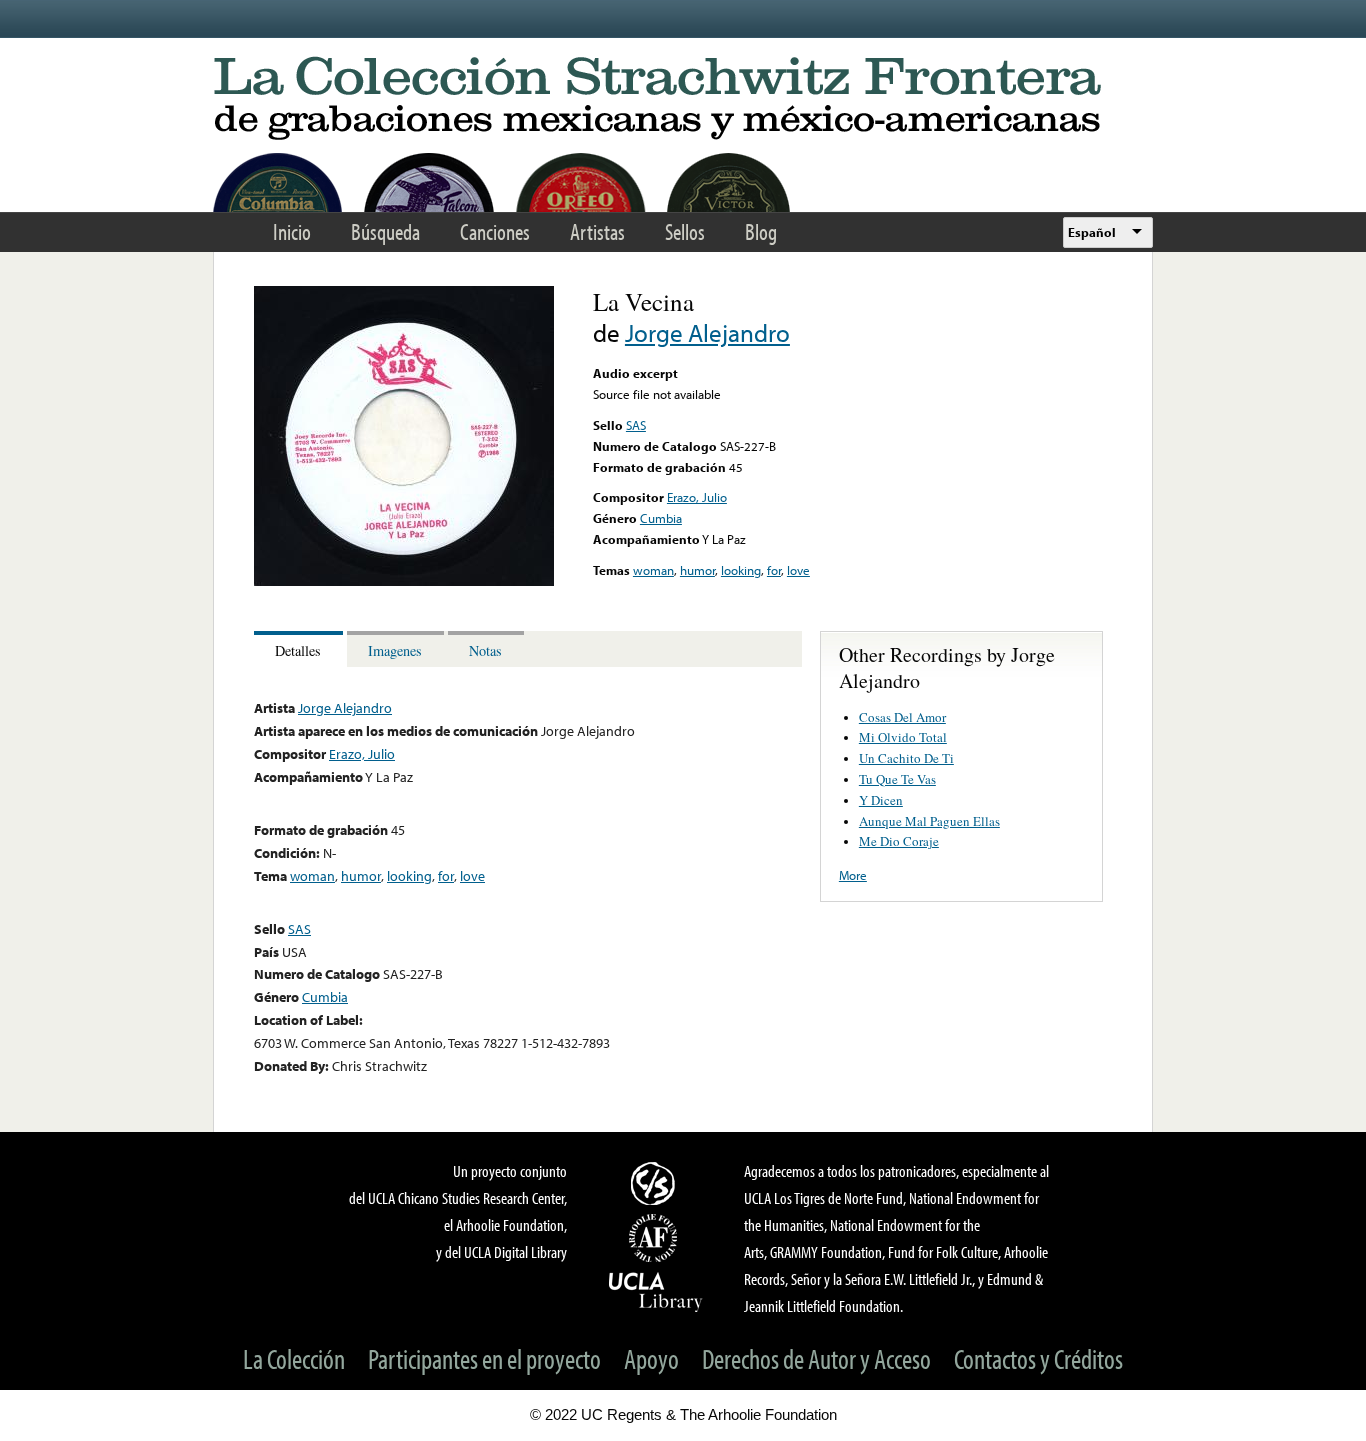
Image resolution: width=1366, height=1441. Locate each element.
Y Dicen (881, 800)
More (853, 875)
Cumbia (661, 518)
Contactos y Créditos (1038, 1358)
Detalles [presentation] (298, 650)
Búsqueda (385, 231)
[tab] (300, 649)
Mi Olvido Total (903, 737)
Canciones (495, 231)
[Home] (683, 99)
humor (697, 570)
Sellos (685, 231)
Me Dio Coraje (899, 841)
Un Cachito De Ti (906, 758)
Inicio (292, 231)
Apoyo (651, 1358)
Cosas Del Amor (902, 717)
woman (653, 570)
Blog (761, 231)
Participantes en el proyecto (484, 1358)
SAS (636, 425)
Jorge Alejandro (707, 332)
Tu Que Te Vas (897, 779)
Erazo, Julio (697, 497)
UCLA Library (656, 1291)
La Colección (294, 1358)
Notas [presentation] (485, 650)
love (798, 570)
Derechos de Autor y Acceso (816, 1358)
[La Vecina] (404, 581)
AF (656, 1238)
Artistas (597, 231)
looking (741, 570)
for (774, 570)
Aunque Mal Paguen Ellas (929, 821)
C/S (656, 1183)
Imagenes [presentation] (395, 650)
